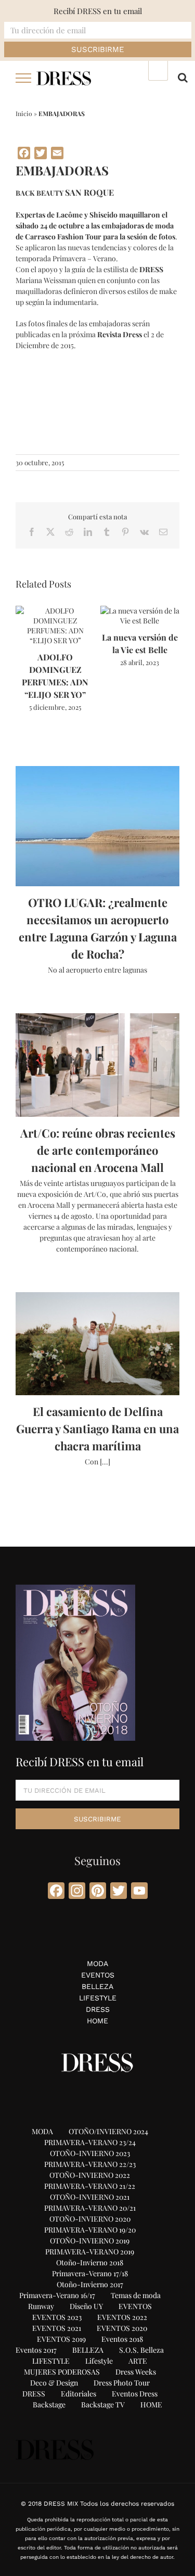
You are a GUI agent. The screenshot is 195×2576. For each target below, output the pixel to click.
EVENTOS (98, 1975)
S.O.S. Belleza (141, 2350)
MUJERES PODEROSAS (62, 2372)
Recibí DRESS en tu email (98, 11)
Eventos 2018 (122, 2339)
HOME (97, 2021)
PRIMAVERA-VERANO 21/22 (90, 2186)
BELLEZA (97, 1986)
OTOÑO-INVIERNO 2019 (90, 2241)
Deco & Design (54, 2383)
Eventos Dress (135, 2394)
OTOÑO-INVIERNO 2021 (90, 2197)
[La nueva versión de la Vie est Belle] (140, 611)
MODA (97, 1963)
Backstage (49, 2405)
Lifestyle (99, 2361)
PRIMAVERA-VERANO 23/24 (90, 2142)
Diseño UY (86, 2306)
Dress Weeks (136, 2372)
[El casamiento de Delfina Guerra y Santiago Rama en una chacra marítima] (97, 1344)
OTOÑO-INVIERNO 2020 (90, 2219)
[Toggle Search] (183, 78)
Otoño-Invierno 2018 (90, 2262)
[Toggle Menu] (24, 78)
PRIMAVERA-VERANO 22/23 (90, 2164)
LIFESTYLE (98, 1998)
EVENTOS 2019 (61, 2339)
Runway (41, 2306)
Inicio (24, 113)
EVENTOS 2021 (57, 2328)
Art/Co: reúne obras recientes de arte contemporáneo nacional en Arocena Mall (98, 1150)
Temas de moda (136, 2295)
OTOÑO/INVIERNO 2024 (108, 2131)
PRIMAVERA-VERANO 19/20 (90, 2230)
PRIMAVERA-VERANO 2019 (90, 2252)
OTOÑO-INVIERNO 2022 (90, 2175)
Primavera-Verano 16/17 (57, 2295)
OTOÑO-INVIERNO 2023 (90, 2153)
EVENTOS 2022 (122, 2317)
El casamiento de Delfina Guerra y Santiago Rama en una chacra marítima (97, 1429)
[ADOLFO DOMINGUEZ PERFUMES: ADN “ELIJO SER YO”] (55, 611)
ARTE (138, 2361)
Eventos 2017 (36, 2350)
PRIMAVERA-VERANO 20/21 (90, 2208)
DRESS (98, 2009)
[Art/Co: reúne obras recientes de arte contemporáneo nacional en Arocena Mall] (97, 1065)
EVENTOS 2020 (122, 2328)
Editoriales (79, 2394)
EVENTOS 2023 (57, 2317)
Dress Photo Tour (122, 2383)
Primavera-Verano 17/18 (90, 2273)
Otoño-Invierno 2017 (90, 2284)
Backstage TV (103, 2405)
